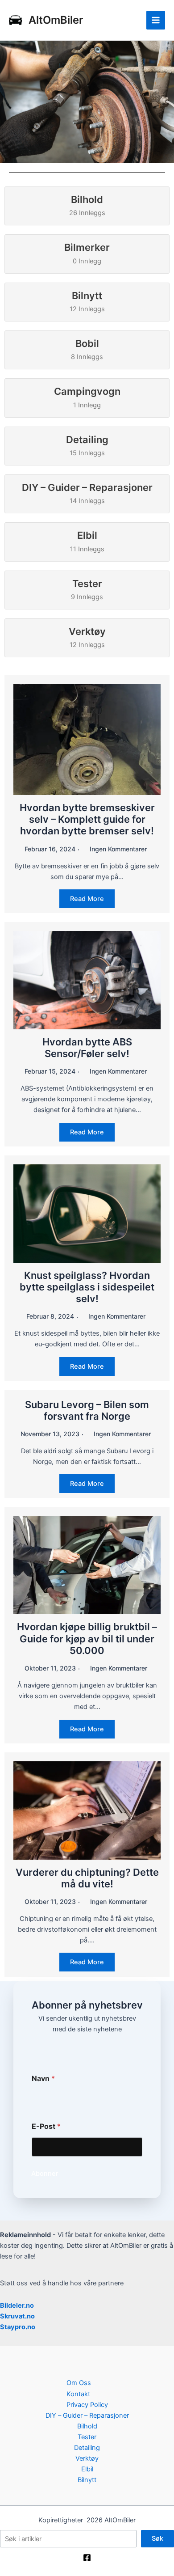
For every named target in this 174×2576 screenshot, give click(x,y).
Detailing (87, 2448)
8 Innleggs (87, 349)
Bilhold (87, 2426)
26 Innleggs (87, 205)
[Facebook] (87, 2558)
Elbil (87, 2469)
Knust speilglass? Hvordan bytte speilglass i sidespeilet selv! (87, 1287)
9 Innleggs (87, 589)
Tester (87, 2437)
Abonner (45, 2174)
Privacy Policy (87, 2405)
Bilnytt (87, 2480)
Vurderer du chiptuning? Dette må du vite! (87, 1878)
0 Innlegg (87, 253)
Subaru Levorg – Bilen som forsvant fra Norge (87, 1410)
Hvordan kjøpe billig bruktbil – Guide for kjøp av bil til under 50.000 (87, 1639)
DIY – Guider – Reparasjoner (87, 2415)
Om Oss (79, 2383)
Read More (87, 899)
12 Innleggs (87, 301)
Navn (43, 2079)
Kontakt (78, 2394)
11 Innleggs (87, 541)
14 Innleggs (87, 493)
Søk (157, 2538)
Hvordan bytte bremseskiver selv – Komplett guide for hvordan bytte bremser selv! (87, 819)
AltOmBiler (56, 20)
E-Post (46, 2126)
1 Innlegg (87, 397)
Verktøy (87, 2458)
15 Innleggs (87, 445)
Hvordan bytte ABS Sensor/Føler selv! (87, 1048)
